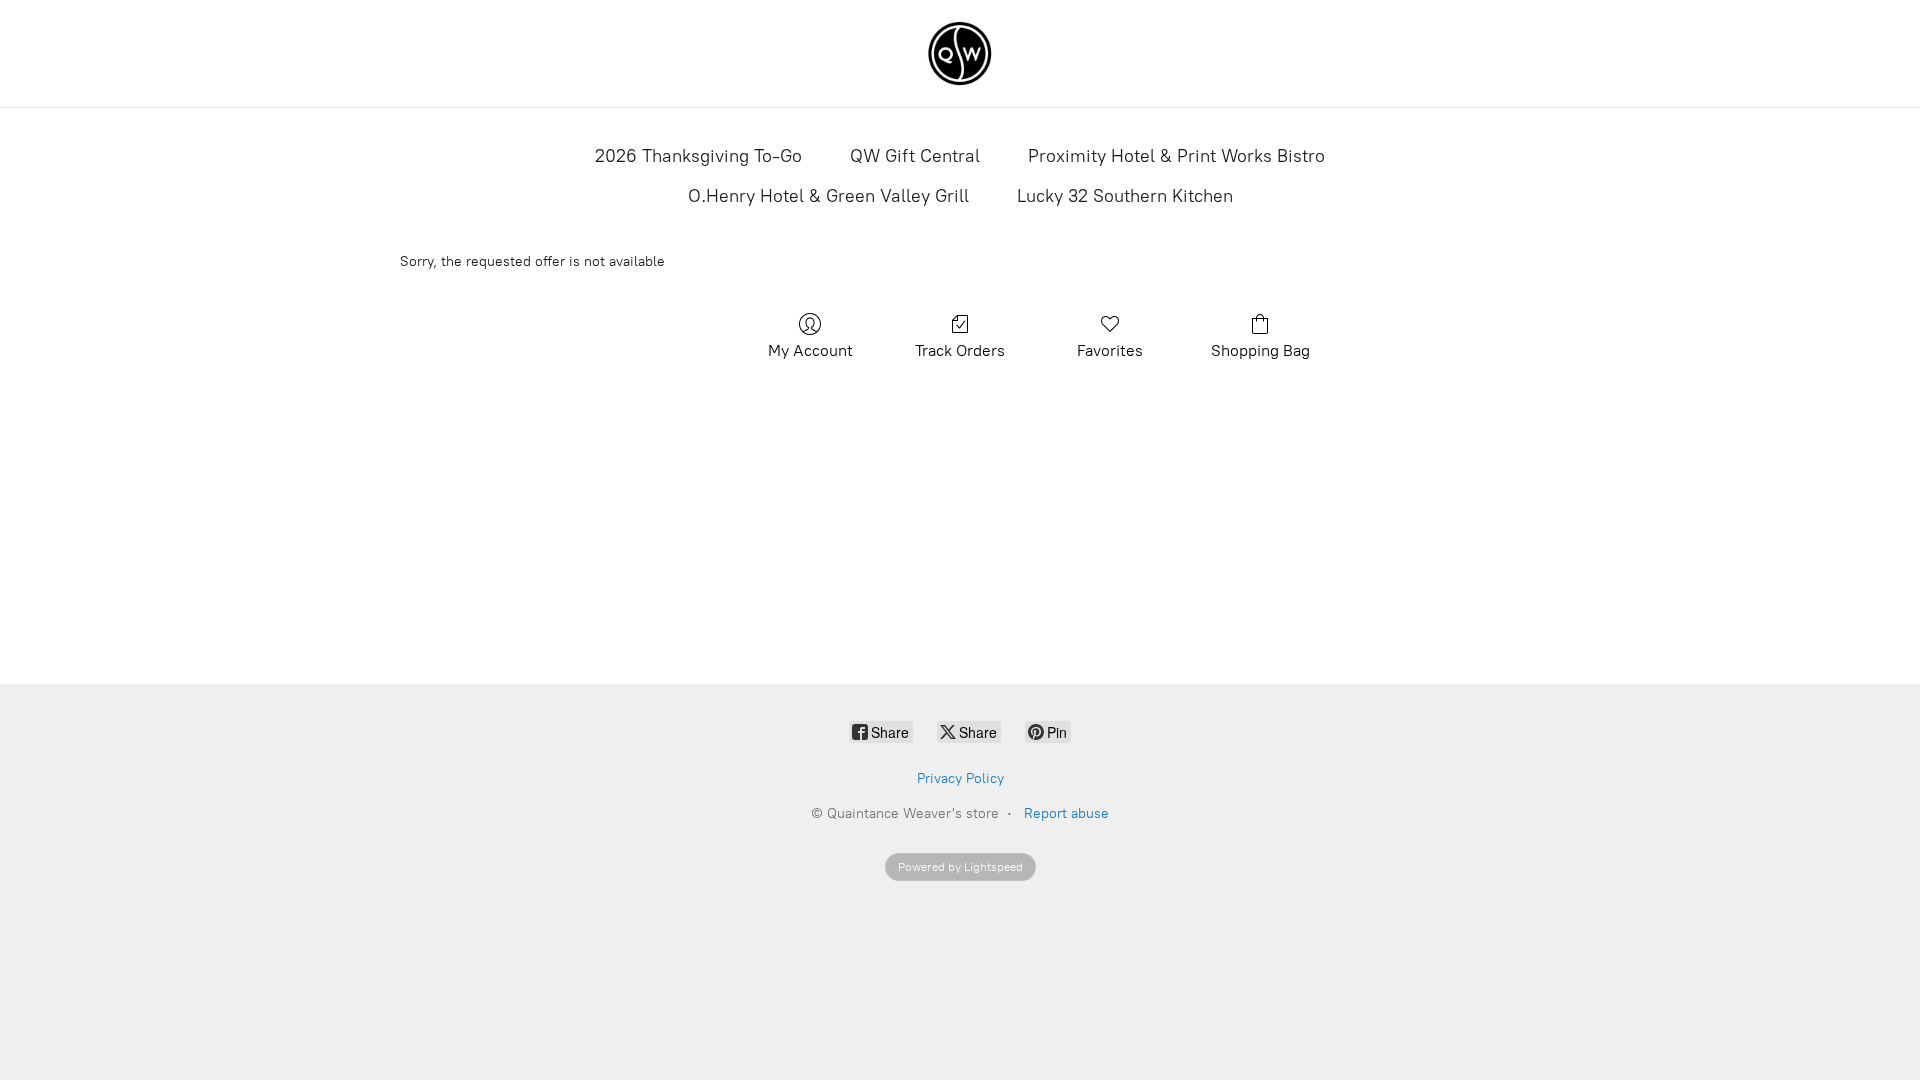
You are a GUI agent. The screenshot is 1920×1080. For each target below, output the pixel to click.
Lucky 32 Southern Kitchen (1125, 196)
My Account (810, 350)
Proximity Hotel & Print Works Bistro (1176, 156)
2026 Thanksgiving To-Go (698, 156)
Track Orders (960, 350)
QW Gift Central (915, 156)
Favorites (1110, 350)
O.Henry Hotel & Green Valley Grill (828, 196)
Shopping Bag (1260, 350)
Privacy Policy (960, 778)
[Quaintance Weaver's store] (960, 53)
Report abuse (1066, 813)
